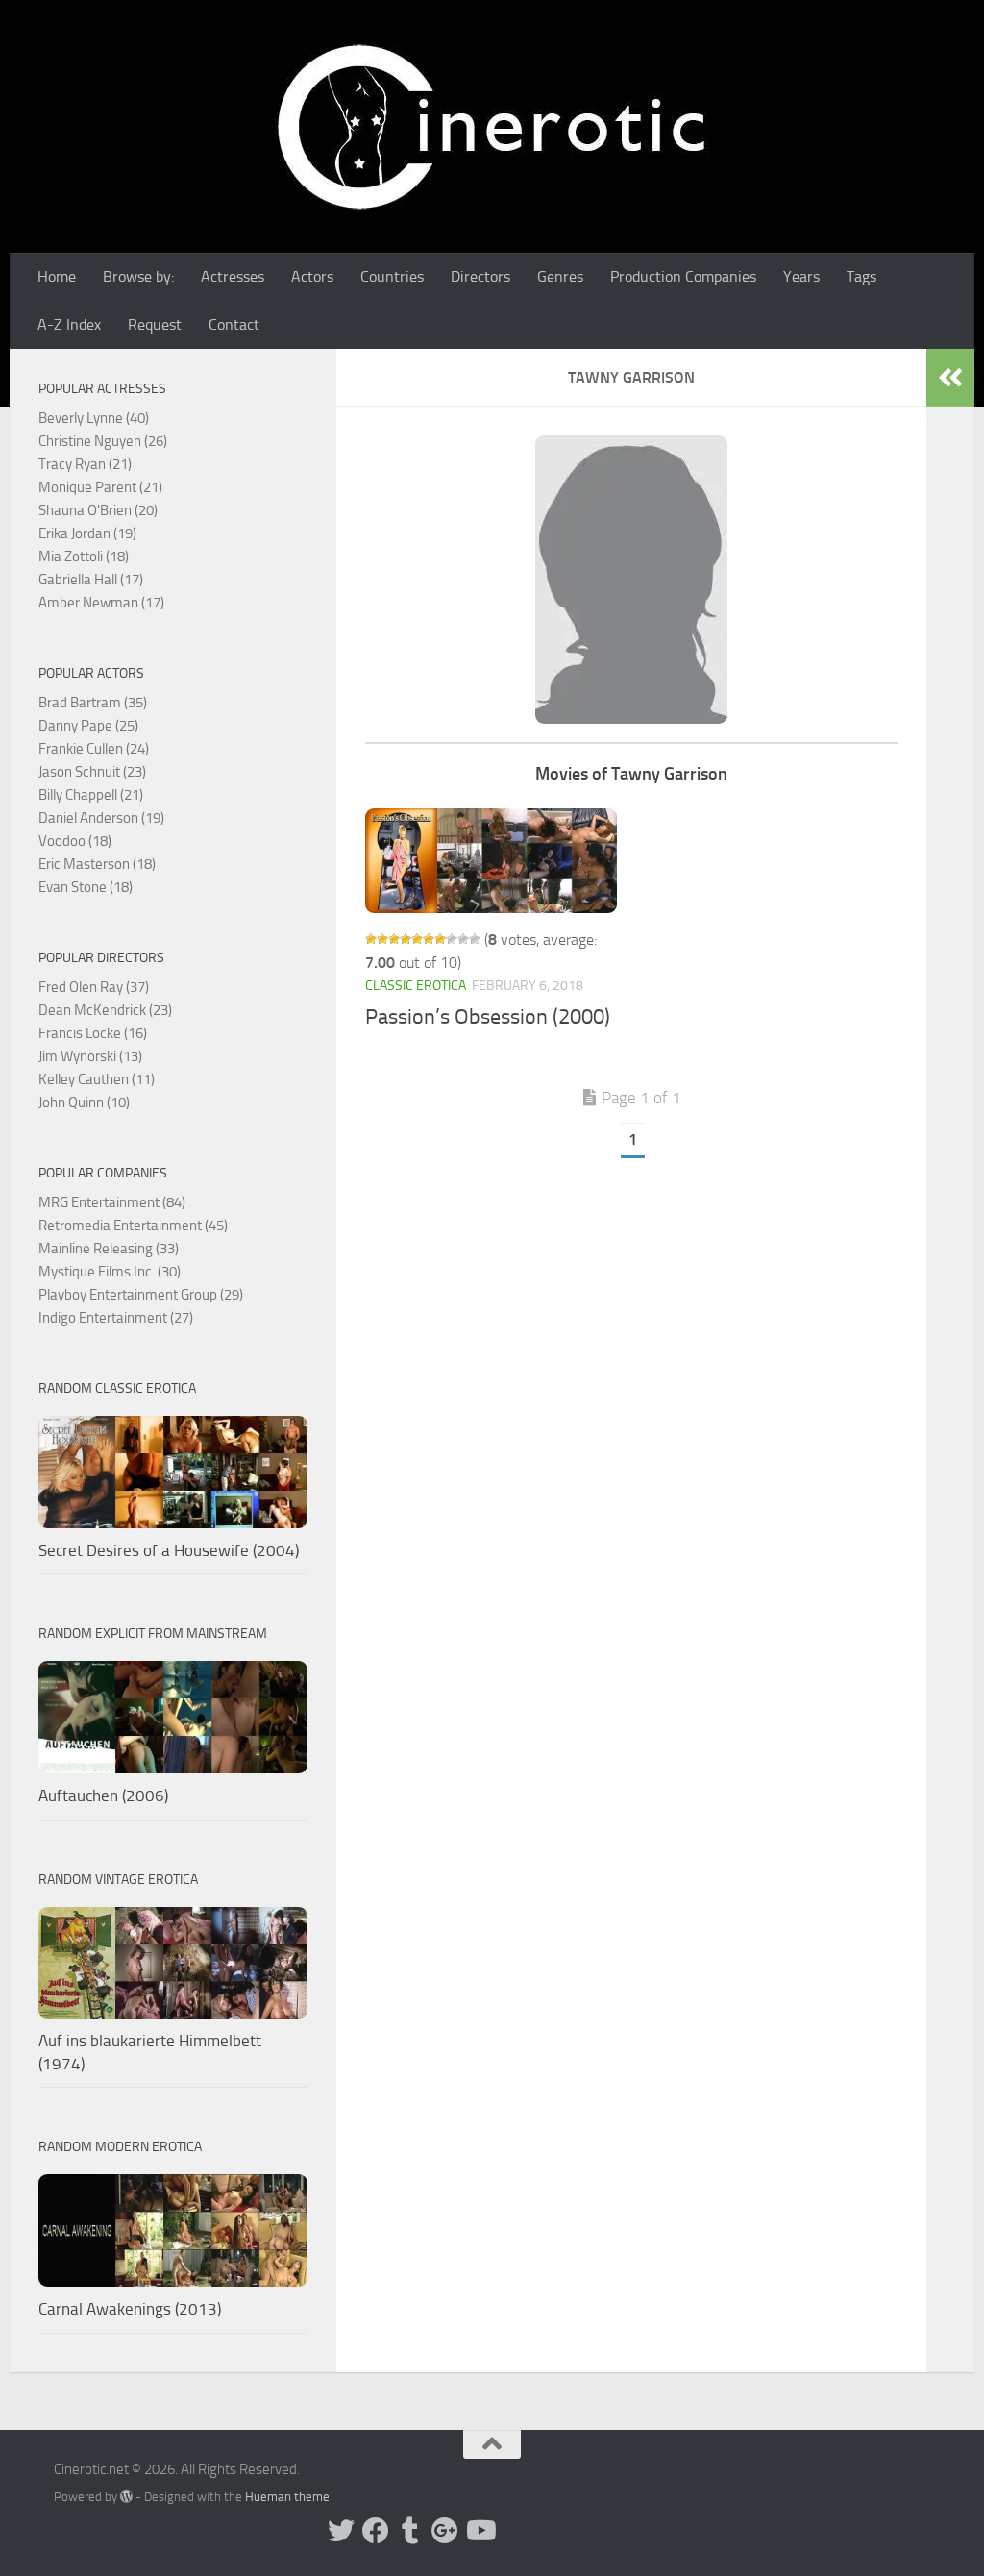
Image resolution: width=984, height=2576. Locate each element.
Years (801, 276)
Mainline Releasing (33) (109, 1249)
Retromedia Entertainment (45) (133, 1226)
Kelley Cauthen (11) (97, 1079)
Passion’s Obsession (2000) (488, 1017)
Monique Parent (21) (100, 487)
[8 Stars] (452, 939)
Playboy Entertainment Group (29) (141, 1295)
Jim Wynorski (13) (90, 1056)
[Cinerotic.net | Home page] (492, 126)
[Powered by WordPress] (126, 2497)
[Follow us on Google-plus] (445, 2531)
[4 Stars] (406, 939)
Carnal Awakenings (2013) (130, 2309)
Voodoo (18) (75, 841)
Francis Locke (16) (93, 1033)
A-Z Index (69, 324)
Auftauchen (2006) (103, 1796)
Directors (480, 276)
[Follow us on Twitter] (341, 2531)
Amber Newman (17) (101, 603)
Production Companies (683, 276)
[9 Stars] (463, 939)
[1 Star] (371, 939)
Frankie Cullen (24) (94, 749)
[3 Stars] (394, 939)
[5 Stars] (417, 939)
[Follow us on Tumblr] (410, 2531)
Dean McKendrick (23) (105, 1010)
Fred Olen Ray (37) (94, 987)
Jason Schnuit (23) (92, 772)
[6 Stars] (429, 939)
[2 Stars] (382, 939)
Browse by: (138, 276)
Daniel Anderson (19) (101, 818)
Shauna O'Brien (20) (98, 510)
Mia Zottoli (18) (84, 557)
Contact (234, 324)
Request (155, 324)
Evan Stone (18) (86, 887)
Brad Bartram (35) (93, 703)
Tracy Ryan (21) (85, 464)
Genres (560, 276)
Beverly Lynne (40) (94, 418)
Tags (861, 276)
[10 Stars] (475, 939)
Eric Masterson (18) (97, 864)
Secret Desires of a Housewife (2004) (169, 1550)
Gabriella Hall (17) (91, 580)
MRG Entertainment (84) (112, 1202)
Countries (392, 276)
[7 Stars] (440, 939)
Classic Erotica (416, 986)
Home (57, 276)
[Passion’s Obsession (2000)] (491, 861)
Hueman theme (287, 2497)
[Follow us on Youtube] (480, 2531)
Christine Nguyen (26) (103, 441)
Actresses (233, 276)
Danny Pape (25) (88, 726)
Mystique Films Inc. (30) (110, 1272)
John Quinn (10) (84, 1102)
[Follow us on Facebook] (376, 2531)
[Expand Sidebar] (950, 378)
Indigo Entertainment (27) (116, 1318)
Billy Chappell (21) (91, 795)
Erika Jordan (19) (87, 533)
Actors (312, 276)
